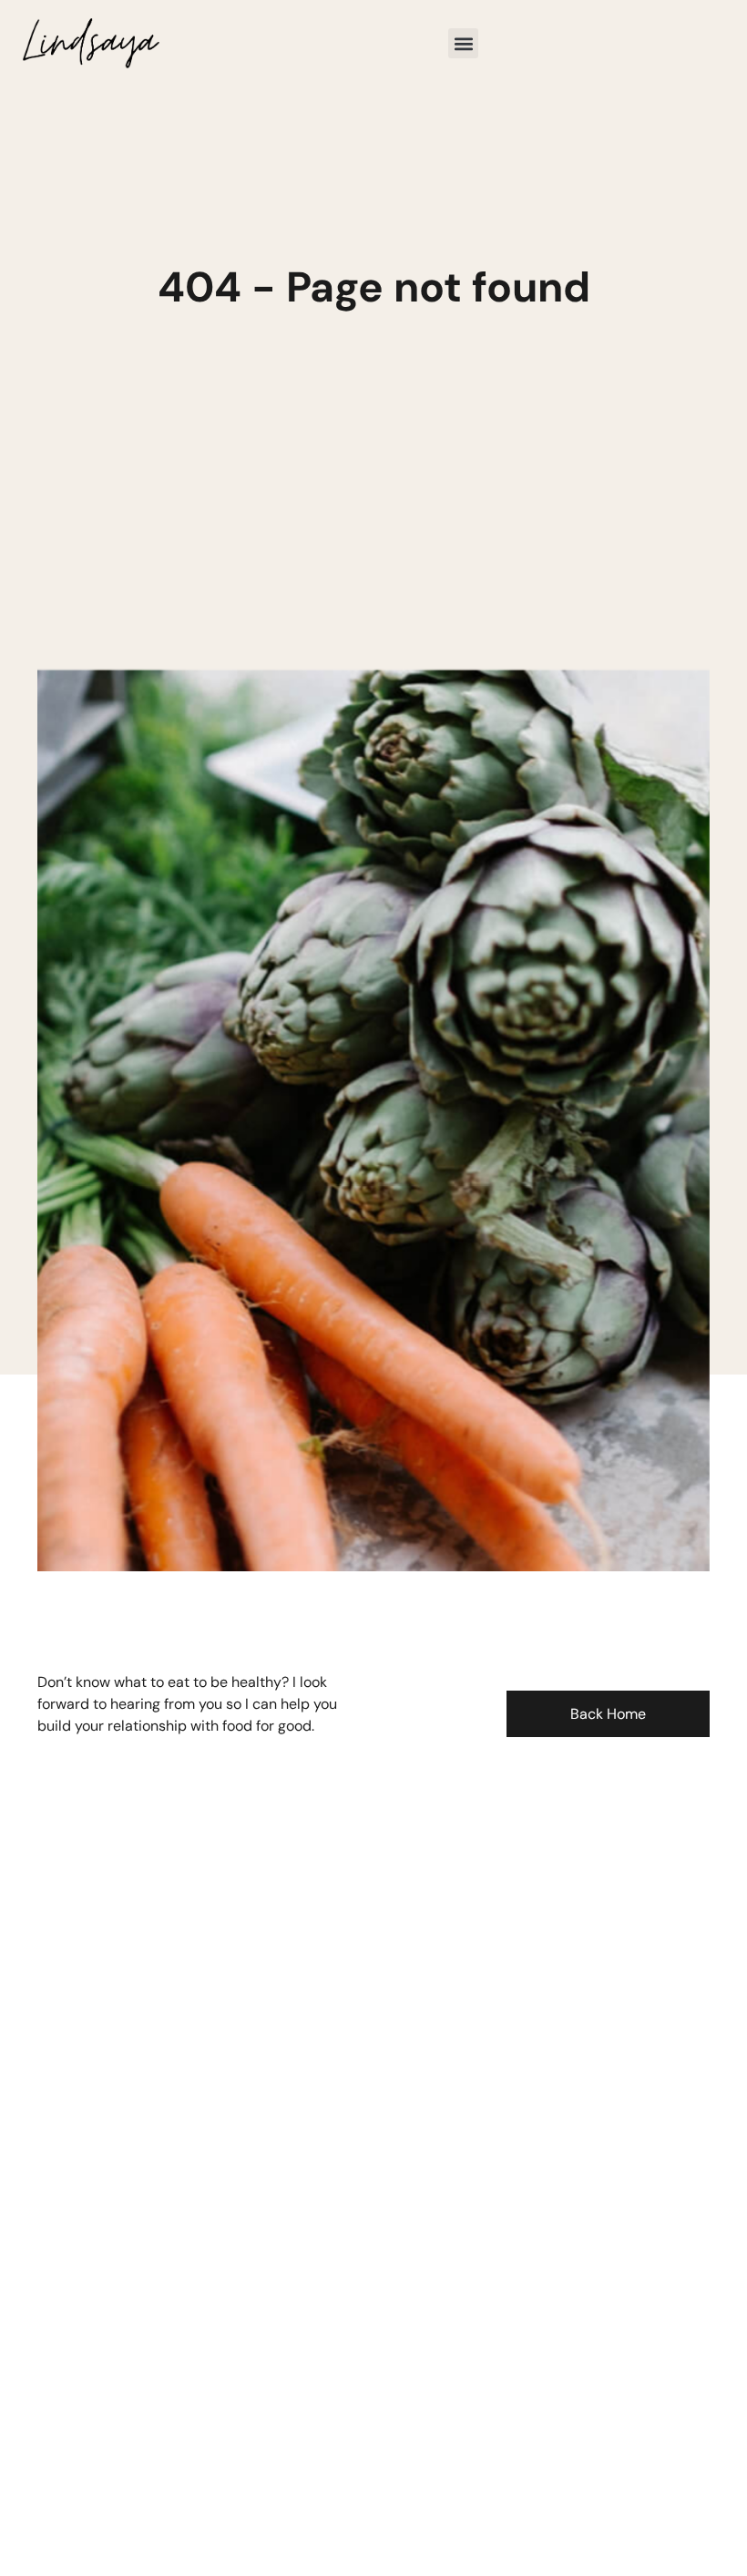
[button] (463, 43)
